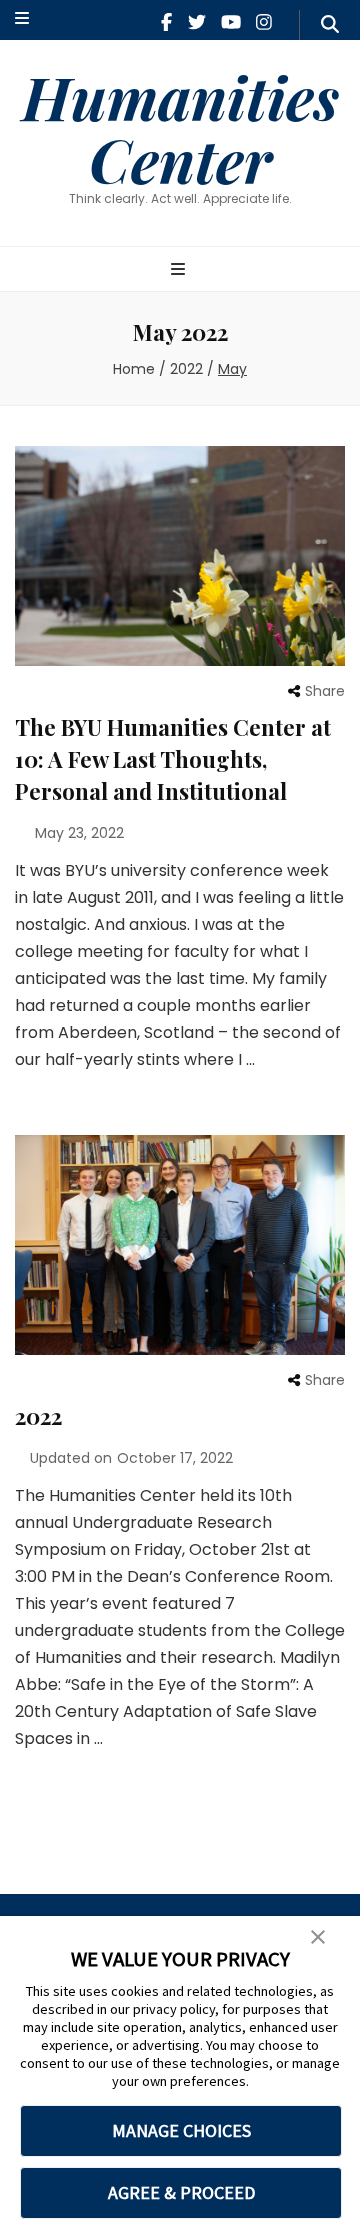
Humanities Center (180, 127)
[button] (318, 1938)
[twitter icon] (197, 22)
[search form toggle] (330, 25)
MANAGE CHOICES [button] (181, 2130)
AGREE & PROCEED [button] (181, 2192)
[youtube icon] (231, 22)
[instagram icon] (264, 22)
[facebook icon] (166, 22)
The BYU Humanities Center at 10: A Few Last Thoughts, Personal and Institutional (173, 759)
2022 (38, 1416)
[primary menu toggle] (180, 270)
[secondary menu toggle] (22, 19)
